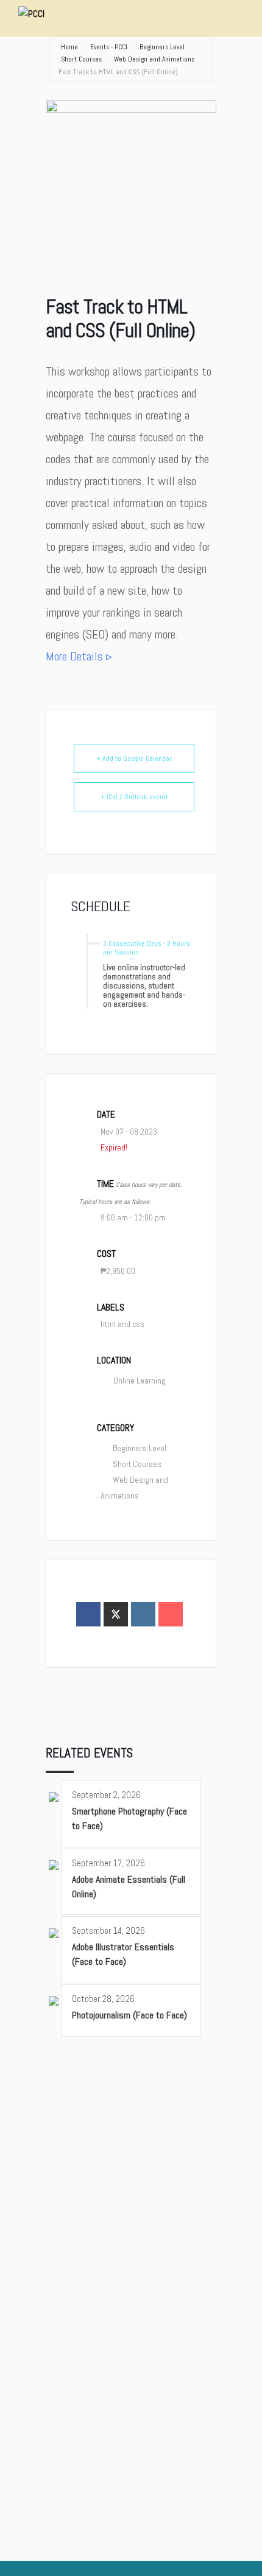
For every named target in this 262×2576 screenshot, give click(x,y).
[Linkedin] (143, 1614)
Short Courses (81, 59)
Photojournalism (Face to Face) (129, 2015)
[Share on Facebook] (88, 1614)
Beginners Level (162, 47)
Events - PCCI (109, 47)
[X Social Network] (116, 1614)
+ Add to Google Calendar (134, 758)
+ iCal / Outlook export (134, 797)
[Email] (171, 1614)
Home (69, 47)
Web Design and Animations (154, 59)
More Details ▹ (79, 656)
